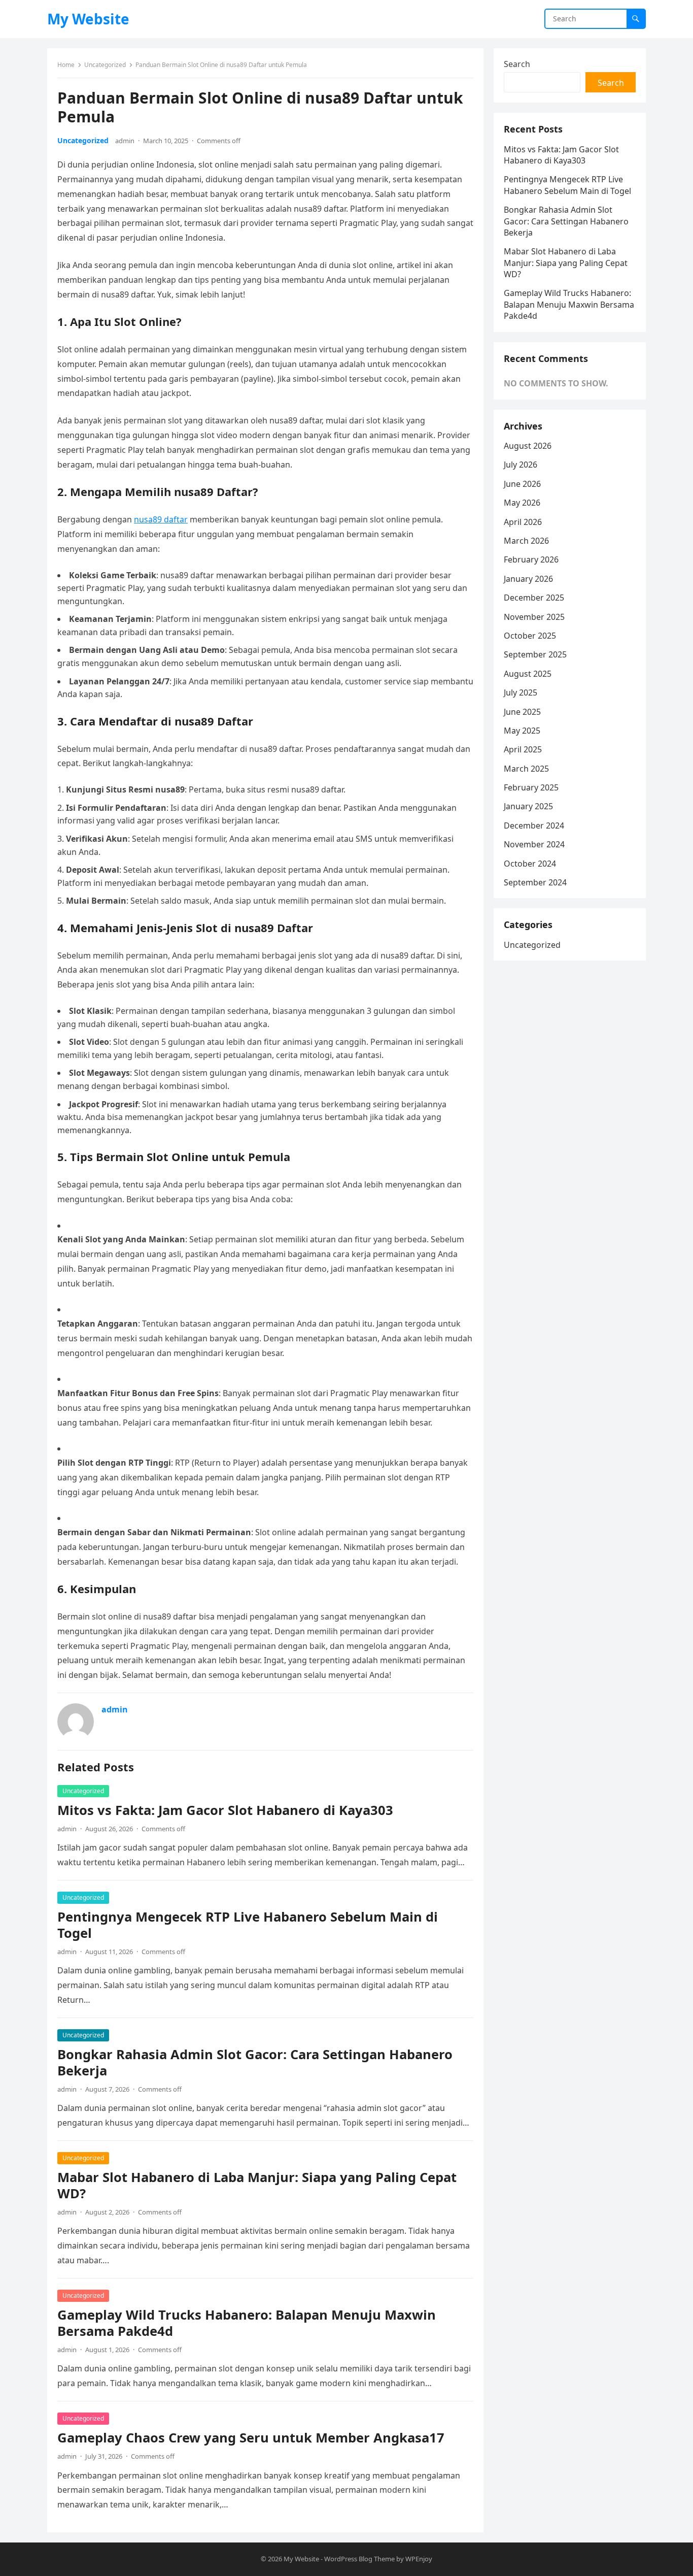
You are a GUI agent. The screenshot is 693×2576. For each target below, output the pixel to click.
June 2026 (522, 484)
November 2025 (534, 617)
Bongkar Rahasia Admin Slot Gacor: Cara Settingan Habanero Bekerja (255, 2062)
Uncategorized (105, 65)
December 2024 (534, 825)
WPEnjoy (419, 2559)
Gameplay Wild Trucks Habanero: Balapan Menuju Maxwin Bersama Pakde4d (247, 2323)
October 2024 (530, 864)
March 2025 (526, 769)
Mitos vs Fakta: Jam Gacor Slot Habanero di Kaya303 (225, 1810)
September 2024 (535, 882)
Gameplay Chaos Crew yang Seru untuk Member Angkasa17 (251, 2438)
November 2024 (534, 844)
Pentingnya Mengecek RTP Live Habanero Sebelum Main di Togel (248, 1925)
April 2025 (523, 749)
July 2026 (521, 465)
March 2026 (526, 541)
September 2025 (535, 654)
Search (517, 64)
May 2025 (522, 731)
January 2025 (528, 806)
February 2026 (531, 559)
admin (125, 141)
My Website (88, 19)
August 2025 (528, 674)
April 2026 (523, 522)
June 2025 (522, 712)
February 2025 (531, 787)
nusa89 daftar (161, 519)
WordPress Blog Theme (359, 2559)
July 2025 (521, 692)
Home (66, 65)
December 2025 (534, 598)
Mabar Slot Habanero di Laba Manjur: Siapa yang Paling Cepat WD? (257, 2185)
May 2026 (522, 503)
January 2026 (528, 579)
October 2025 (530, 636)
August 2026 (528, 446)
